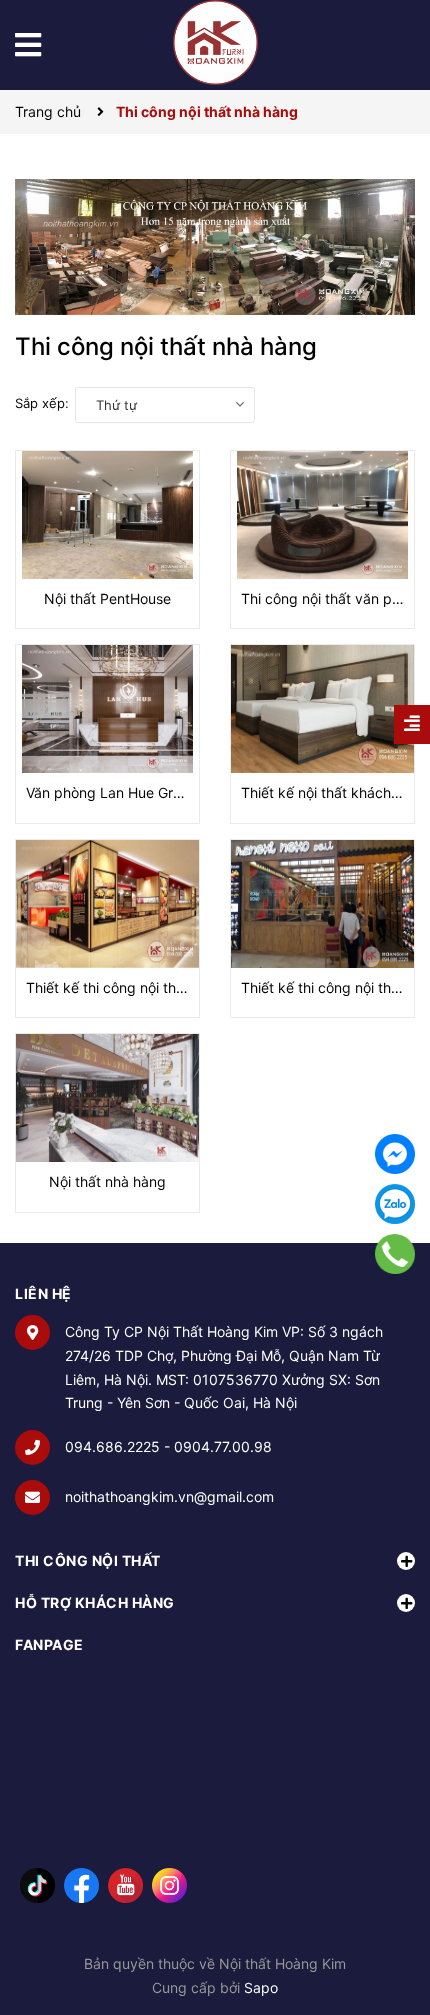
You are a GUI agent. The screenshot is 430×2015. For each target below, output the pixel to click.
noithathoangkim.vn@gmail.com (169, 1496)
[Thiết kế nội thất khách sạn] (322, 709)
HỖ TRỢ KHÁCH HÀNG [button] (95, 1602)
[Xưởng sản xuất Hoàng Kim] (215, 247)
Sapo (261, 1987)
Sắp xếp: (42, 403)
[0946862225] (395, 1254)
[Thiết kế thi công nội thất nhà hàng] (107, 904)
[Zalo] (395, 1204)
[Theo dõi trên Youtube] (125, 1884)
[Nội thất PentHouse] (107, 515)
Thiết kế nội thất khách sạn (329, 792)
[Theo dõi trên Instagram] (169, 1884)
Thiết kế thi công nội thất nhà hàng (140, 987)
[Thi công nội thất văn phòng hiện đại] (322, 515)
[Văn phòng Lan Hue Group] (107, 709)
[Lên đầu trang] (395, 1920)
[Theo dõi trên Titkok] (37, 1884)
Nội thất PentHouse (107, 598)
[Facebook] (395, 1154)
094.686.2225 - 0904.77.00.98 (168, 1446)
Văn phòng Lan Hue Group (112, 792)
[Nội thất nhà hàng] (107, 1098)
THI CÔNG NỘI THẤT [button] (88, 1560)
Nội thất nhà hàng (107, 1181)
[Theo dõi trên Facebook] (81, 1884)
